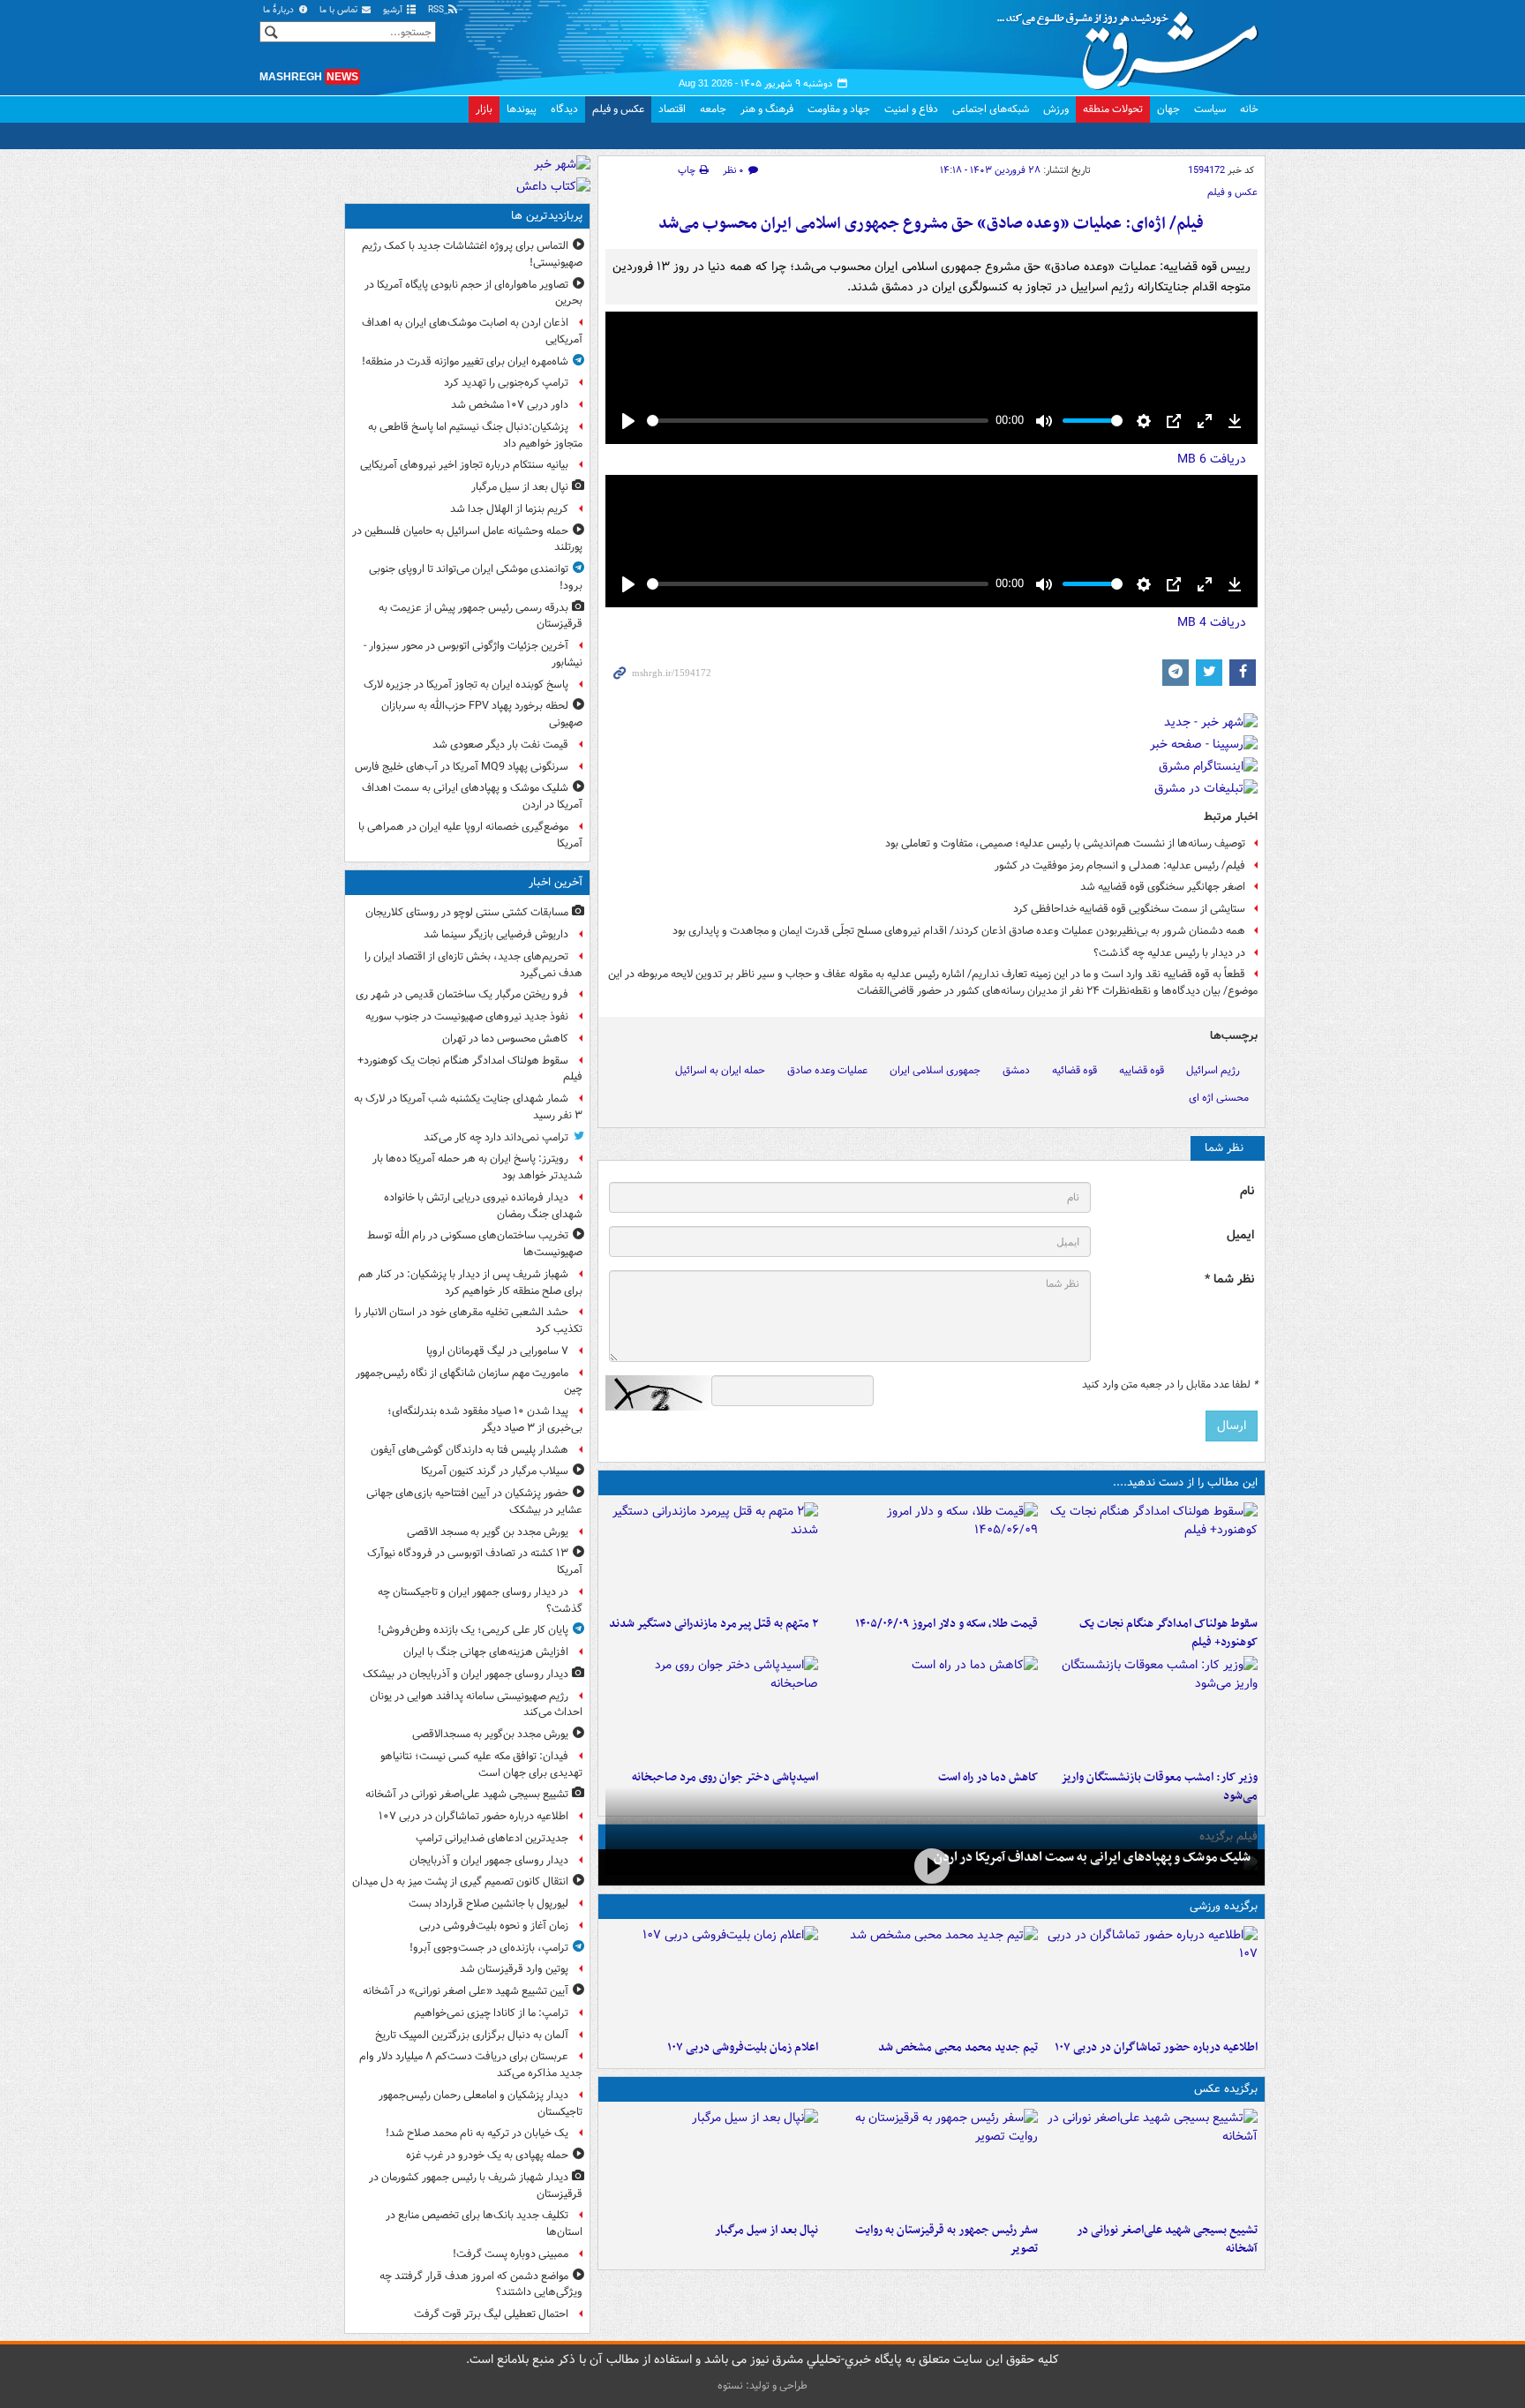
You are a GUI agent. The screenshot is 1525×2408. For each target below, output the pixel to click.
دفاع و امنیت (911, 109)
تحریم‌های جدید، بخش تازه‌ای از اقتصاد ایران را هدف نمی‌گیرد (473, 965)
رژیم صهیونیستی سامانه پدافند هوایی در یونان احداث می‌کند (476, 1704)
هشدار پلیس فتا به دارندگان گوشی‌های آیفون (470, 1450)
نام (1247, 1191)
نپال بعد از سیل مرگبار (766, 2230)
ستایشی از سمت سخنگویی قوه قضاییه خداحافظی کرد (1129, 909)
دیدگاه (564, 109)
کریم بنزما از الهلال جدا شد (509, 509)
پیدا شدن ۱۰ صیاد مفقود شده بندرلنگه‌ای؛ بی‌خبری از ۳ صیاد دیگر (485, 1419)
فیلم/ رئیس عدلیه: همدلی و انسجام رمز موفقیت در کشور (1120, 865)
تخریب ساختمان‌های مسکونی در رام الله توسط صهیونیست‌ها (475, 1244)
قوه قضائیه (1074, 1070)
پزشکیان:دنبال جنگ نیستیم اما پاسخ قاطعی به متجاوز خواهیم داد (475, 435)
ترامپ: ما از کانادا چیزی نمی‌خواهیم (491, 2013)
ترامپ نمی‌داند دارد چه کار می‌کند (496, 1137)
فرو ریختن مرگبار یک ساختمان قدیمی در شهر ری (462, 994)
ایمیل (1240, 1235)
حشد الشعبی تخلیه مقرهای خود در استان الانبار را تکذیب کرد (469, 1321)
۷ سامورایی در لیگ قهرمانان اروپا (497, 1351)
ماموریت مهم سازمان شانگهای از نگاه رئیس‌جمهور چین (469, 1381)
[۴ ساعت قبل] (932, 1555)
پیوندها (522, 109)
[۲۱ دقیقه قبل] (1151, 1555)
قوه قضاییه (1142, 1070)
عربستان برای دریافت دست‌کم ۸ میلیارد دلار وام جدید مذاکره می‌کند (471, 2065)
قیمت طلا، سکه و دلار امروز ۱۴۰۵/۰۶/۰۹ (947, 1624)
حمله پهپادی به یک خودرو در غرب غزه (487, 2155)
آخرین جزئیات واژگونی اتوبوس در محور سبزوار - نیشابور (473, 654)
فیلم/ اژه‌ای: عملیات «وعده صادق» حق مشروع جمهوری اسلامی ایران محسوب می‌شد (931, 224)
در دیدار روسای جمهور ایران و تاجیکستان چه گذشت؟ (480, 1600)
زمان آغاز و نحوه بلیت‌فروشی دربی (494, 1926)
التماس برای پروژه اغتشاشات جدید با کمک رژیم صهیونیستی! (472, 254)
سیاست (1210, 109)
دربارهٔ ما (280, 10)
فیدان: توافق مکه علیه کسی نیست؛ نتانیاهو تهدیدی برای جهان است (481, 1765)
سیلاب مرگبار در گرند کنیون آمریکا (495, 1471)
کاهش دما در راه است (988, 1777)
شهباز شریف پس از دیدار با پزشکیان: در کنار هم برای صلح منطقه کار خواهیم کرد (470, 1283)
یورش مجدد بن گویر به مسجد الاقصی (488, 1532)
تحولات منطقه (1113, 109)
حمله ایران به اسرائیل (720, 1070)
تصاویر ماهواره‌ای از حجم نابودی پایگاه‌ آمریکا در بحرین (473, 293)
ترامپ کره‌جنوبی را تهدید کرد (506, 383)
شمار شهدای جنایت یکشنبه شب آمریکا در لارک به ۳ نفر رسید (468, 1107)
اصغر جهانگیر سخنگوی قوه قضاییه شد (1163, 887)
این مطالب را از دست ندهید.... (1185, 1482)
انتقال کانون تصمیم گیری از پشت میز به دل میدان (460, 1881)
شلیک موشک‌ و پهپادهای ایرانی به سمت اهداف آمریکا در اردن (1092, 1857)
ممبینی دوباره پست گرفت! (511, 2254)
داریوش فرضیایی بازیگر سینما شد (496, 934)
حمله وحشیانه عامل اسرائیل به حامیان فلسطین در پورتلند (467, 539)
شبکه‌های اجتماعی (991, 109)
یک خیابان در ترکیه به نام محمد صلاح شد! (477, 2133)
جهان (1168, 109)
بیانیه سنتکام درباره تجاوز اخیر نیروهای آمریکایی (464, 465)
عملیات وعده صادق (827, 1070)
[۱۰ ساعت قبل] (712, 1709)
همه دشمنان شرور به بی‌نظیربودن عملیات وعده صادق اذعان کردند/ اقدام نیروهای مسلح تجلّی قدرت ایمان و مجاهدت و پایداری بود (959, 931)
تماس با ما (340, 10)
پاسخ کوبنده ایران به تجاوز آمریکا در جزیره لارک (466, 685)
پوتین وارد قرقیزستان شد (514, 1969)
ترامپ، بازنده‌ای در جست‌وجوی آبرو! (489, 1948)
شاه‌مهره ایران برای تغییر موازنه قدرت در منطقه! (465, 361)
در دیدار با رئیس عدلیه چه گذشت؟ (1169, 953)
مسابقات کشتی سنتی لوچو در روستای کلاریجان (467, 912)
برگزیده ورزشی (1224, 1906)
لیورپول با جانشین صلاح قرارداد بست (488, 1904)
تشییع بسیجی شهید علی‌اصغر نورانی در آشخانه (1167, 2239)
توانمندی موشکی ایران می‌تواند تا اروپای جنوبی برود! (476, 577)
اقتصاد (672, 109)
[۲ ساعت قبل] (1151, 1979)
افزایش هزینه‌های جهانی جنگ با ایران (486, 1652)
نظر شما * (1229, 1279)
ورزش (1056, 109)
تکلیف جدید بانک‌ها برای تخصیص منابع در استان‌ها (484, 2224)
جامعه (713, 109)
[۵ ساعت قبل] (712, 1555)
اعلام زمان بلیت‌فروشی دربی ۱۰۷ (743, 2047)
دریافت (1212, 459)
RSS (437, 10)
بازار (484, 109)
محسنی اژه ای (1219, 1098)
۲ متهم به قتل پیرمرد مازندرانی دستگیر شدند (714, 1624)
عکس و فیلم (618, 109)
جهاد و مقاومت (839, 109)
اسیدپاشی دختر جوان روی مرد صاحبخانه (725, 1777)
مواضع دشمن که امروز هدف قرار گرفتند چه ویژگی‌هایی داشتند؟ (481, 2284)
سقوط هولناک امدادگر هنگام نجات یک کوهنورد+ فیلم (1168, 1633)
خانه (1249, 109)
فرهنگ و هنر (767, 109)
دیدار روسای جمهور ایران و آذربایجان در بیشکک (466, 1674)
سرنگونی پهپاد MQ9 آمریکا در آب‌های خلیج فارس (462, 767)
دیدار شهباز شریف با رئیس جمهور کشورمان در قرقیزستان (476, 2186)
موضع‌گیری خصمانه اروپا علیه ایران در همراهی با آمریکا (470, 835)
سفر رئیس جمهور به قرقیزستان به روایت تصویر (947, 2239)
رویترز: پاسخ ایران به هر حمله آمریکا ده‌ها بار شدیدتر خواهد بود (477, 1167)
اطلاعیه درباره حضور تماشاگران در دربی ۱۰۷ (1156, 2047)
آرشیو (394, 10)
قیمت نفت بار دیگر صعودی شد (500, 745)
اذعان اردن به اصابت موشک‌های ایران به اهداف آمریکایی (472, 331)
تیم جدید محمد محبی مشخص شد (958, 2047)
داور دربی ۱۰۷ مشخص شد (510, 405)
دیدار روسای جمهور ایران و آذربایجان (489, 1860)
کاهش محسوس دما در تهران (505, 1038)
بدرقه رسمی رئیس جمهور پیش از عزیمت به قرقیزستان (481, 616)
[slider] (818, 421)
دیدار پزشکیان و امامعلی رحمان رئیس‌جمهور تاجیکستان (481, 2103)
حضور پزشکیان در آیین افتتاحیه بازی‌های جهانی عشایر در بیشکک (474, 1501)
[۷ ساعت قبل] (1151, 1709)
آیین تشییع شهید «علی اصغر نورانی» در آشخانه (466, 1991)
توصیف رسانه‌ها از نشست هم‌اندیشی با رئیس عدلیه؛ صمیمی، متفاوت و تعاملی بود (1065, 843)
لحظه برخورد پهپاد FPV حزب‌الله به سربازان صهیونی (482, 714)
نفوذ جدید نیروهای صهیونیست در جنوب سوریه (467, 1016)
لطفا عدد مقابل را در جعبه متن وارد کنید (1170, 1385)
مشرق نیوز (1133, 44)
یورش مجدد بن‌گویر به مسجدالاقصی (490, 1734)
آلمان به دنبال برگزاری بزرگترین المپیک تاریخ (472, 2035)
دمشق (1016, 1070)
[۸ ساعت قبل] (932, 1709)
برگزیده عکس (1226, 2089)
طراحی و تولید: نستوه (762, 2385)
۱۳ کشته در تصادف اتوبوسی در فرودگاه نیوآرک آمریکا (475, 1561)
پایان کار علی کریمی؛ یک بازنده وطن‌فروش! (473, 1630)
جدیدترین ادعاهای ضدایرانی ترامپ (492, 1838)
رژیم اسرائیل (1213, 1070)
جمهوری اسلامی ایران (935, 1070)
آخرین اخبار (556, 882)
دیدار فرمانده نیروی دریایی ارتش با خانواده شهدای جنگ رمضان (483, 1206)
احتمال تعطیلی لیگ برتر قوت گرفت (491, 2314)
